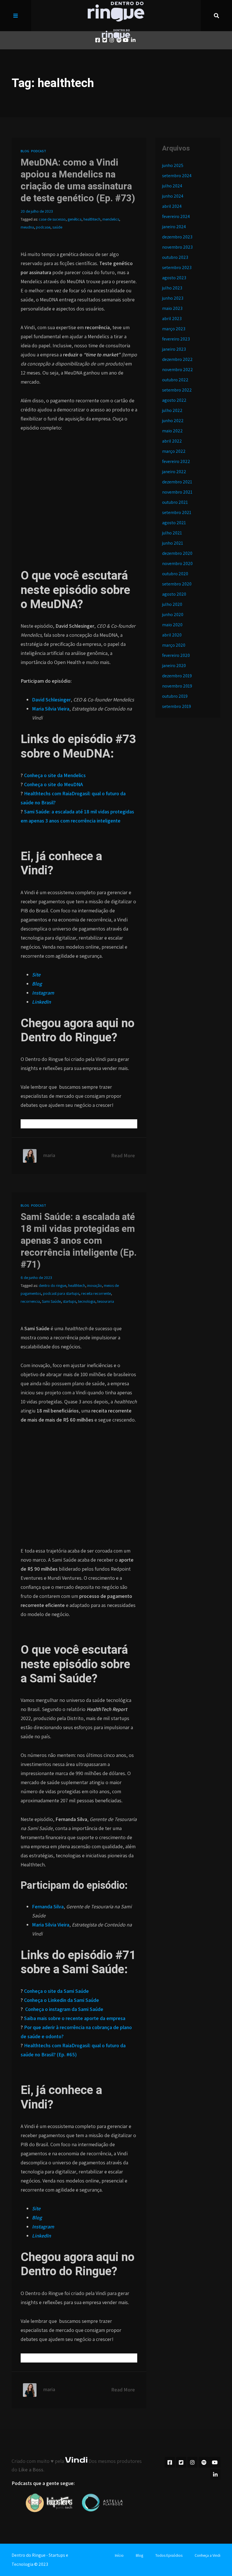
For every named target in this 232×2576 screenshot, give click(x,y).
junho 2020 (173, 615)
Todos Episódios (169, 2555)
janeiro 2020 (174, 666)
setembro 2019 (177, 706)
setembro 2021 (177, 512)
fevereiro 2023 (176, 339)
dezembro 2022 (177, 359)
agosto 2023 (174, 278)
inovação (94, 1285)
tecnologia (87, 1301)
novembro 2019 (177, 686)
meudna (27, 227)
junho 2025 (173, 165)
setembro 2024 (177, 176)
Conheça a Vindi (208, 2555)
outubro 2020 (175, 574)
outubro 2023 (175, 257)
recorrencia (30, 1301)
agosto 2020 (174, 594)
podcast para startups (61, 1293)
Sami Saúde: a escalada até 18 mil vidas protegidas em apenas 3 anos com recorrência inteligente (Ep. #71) (79, 1241)
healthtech (92, 219)
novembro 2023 (177, 247)
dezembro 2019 (177, 676)
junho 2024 (173, 196)
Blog (25, 151)
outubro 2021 (175, 502)
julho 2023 (172, 288)
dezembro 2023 (177, 237)
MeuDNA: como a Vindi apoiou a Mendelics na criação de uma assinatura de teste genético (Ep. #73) (78, 180)
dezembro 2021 (177, 482)
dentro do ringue (52, 1285)
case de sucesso (52, 219)
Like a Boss (31, 2470)
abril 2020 (172, 635)
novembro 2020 (177, 563)
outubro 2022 (175, 380)
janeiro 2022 (174, 472)
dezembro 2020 (177, 553)
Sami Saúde (51, 1301)
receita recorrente (96, 1293)
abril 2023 (172, 319)
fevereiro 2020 (176, 655)
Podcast (39, 151)
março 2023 (174, 329)
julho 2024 (172, 186)
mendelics (111, 219)
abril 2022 (172, 441)
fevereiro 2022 (176, 461)
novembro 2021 (177, 492)
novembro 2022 (178, 370)
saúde (57, 227)
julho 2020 (172, 604)
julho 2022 (172, 410)
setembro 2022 (177, 390)
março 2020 (174, 645)
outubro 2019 (175, 696)
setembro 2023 (177, 267)
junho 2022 (173, 421)
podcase (43, 227)
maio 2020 (172, 625)
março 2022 (174, 451)
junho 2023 (173, 298)
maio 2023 (172, 308)
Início (119, 2555)
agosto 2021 (174, 523)
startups (69, 1301)
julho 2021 (172, 533)
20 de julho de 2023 (37, 211)
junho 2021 (173, 543)
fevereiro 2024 (176, 216)
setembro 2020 (177, 584)
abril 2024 (172, 206)
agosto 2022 (174, 400)
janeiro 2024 (174, 227)
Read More (123, 1155)
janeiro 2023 (174, 349)
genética (75, 219)
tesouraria (106, 1301)
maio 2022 (172, 431)
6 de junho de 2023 (36, 1278)
